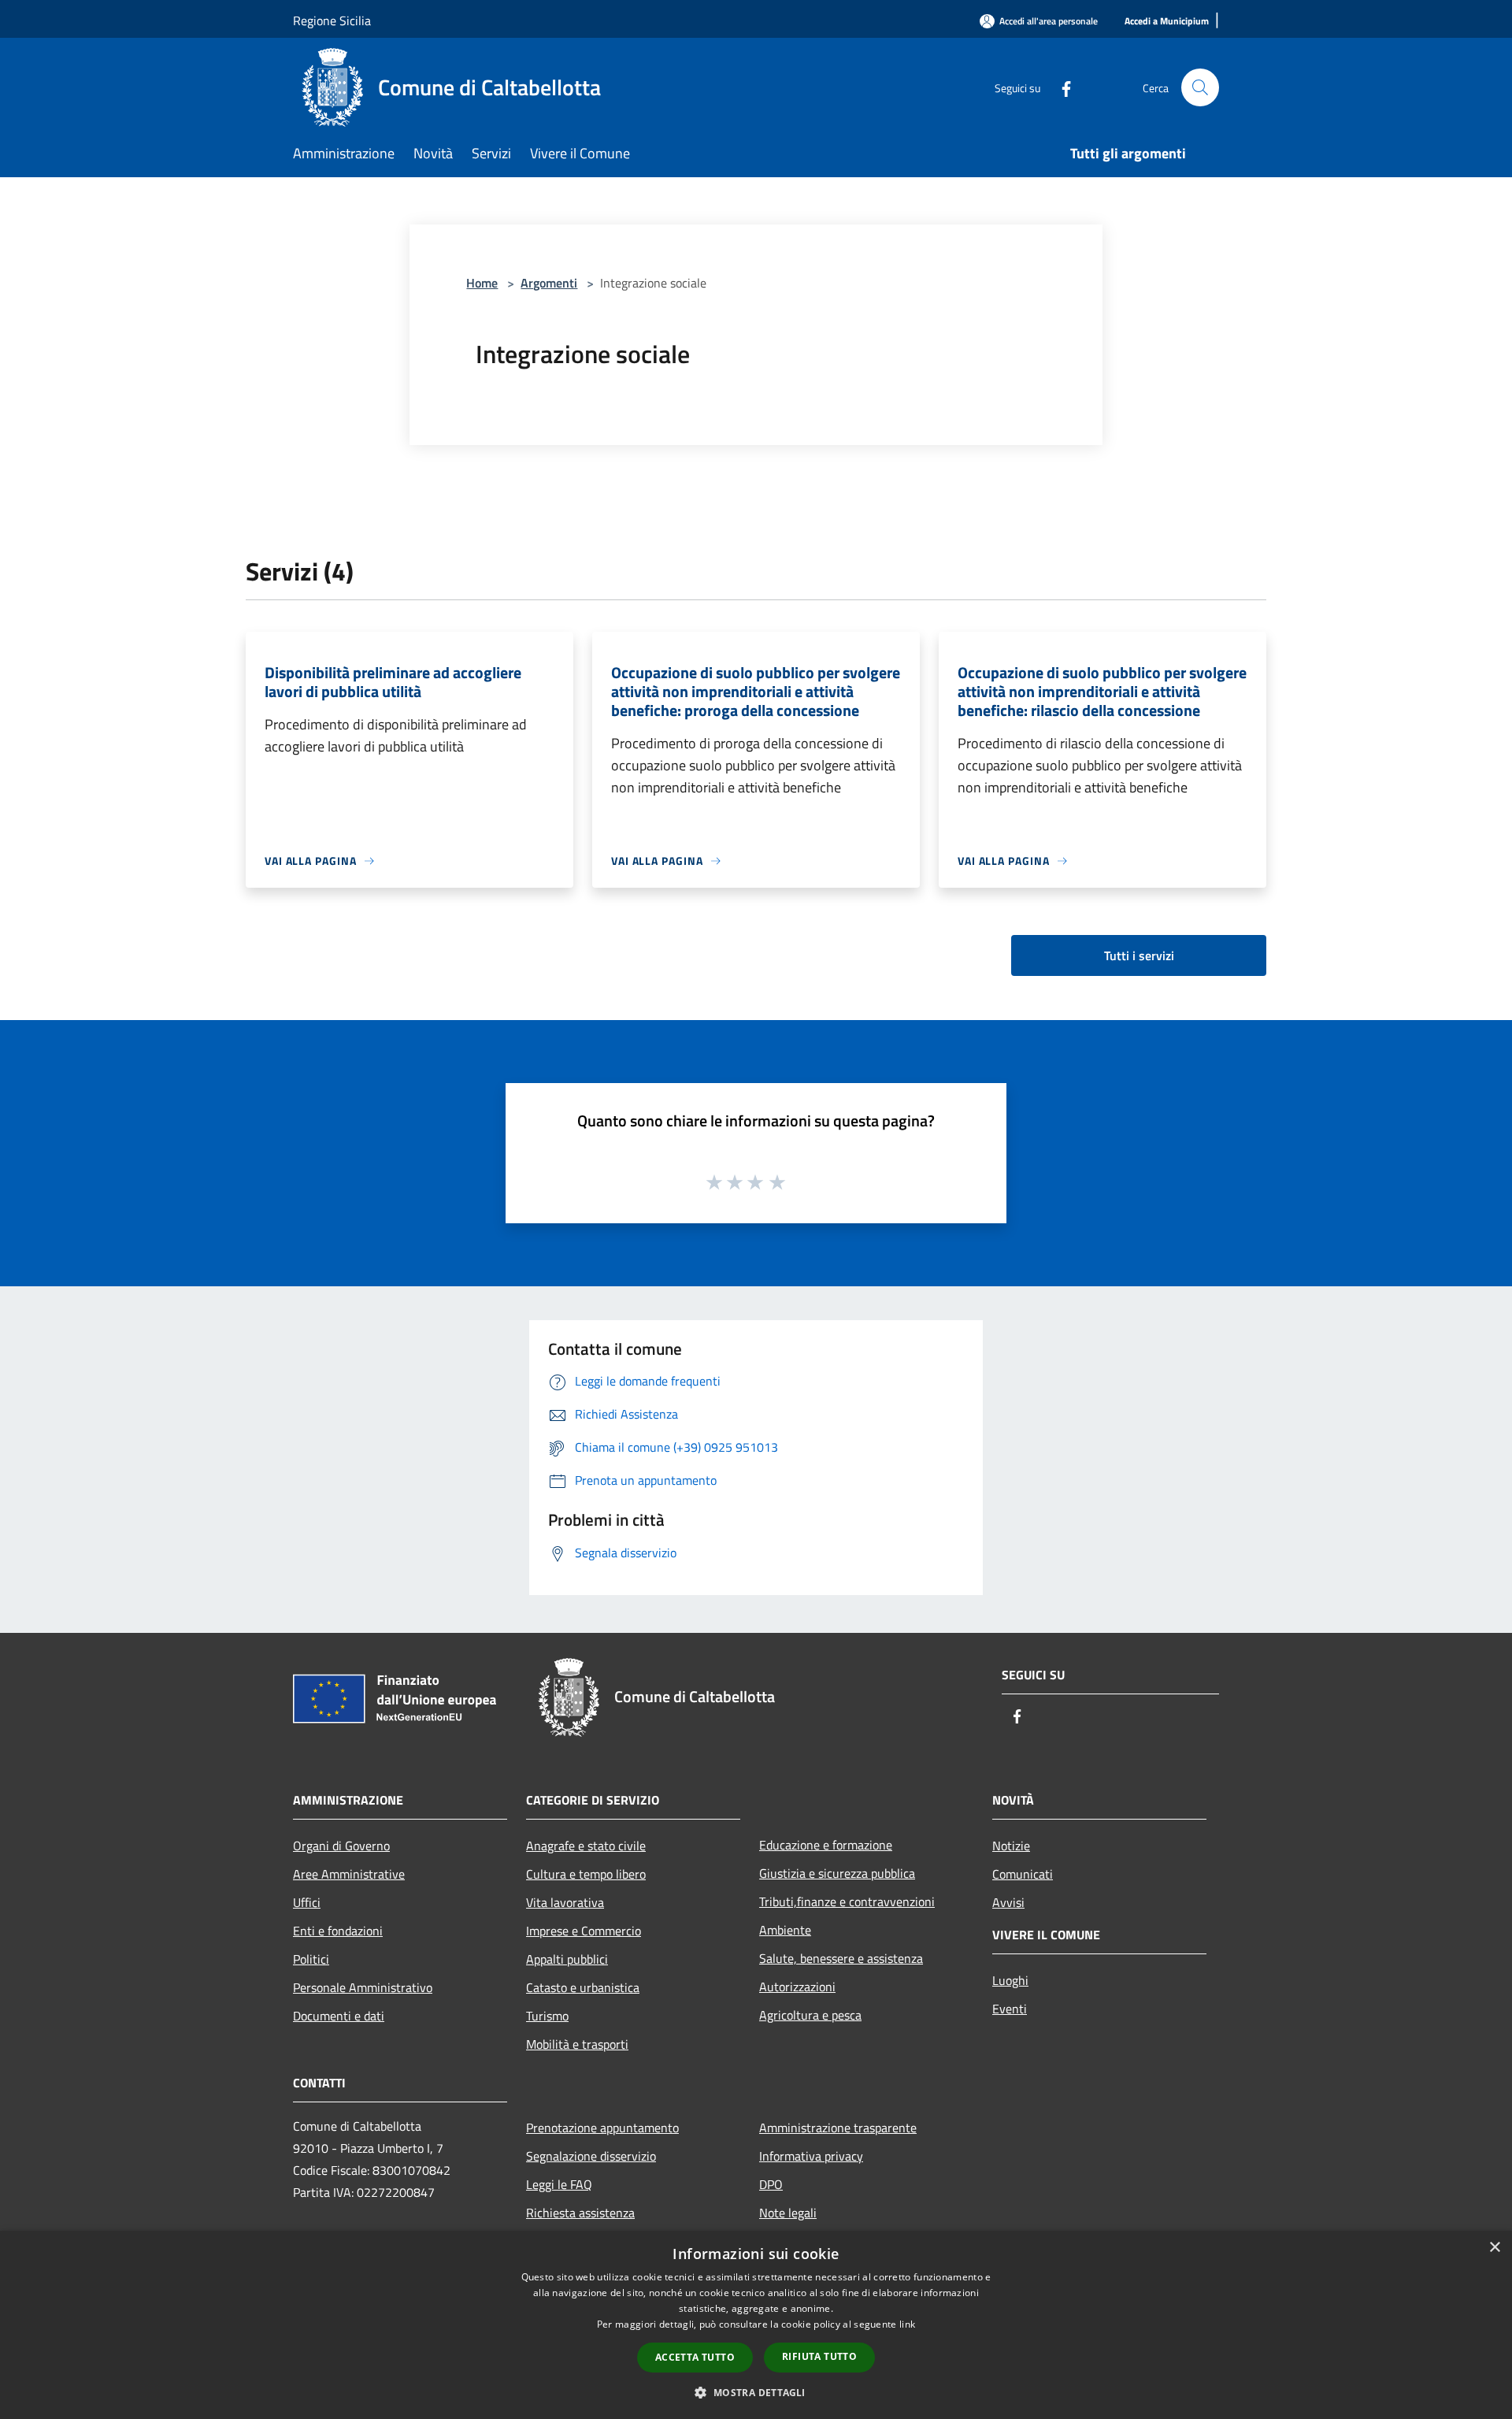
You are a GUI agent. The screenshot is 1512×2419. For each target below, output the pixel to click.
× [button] (1494, 2248)
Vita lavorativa (565, 1902)
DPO (771, 2184)
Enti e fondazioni (338, 1931)
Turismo (547, 2016)
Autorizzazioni (797, 1987)
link (907, 2324)
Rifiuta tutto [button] (819, 2356)
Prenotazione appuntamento (602, 2128)
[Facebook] (1060, 87)
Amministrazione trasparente (838, 2128)
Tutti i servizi (1139, 955)
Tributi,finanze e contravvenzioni (847, 1901)
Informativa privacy (811, 2156)
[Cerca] (1200, 87)
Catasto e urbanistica (583, 1987)
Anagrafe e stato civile (586, 1846)
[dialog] (756, 2325)
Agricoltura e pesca (810, 2015)
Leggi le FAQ (559, 2184)
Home (482, 283)
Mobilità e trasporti (577, 2044)
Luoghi (1010, 1980)
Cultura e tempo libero (586, 1874)
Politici (311, 1959)
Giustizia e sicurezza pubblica (837, 1873)
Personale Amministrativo (363, 1987)
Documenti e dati (339, 2016)
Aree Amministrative (349, 1874)
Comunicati (1023, 1874)
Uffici (307, 1902)
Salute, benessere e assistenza (841, 1958)
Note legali (788, 2213)
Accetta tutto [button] (695, 2357)
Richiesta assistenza (580, 2213)
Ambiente (785, 1930)
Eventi (1010, 2009)
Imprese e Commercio (584, 1931)
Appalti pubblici (567, 1959)
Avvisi (1008, 1902)
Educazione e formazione (826, 1845)
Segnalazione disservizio (591, 2156)
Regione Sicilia (332, 20)
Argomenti (549, 283)
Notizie (1011, 1846)
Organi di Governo (341, 1846)
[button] (756, 2392)
